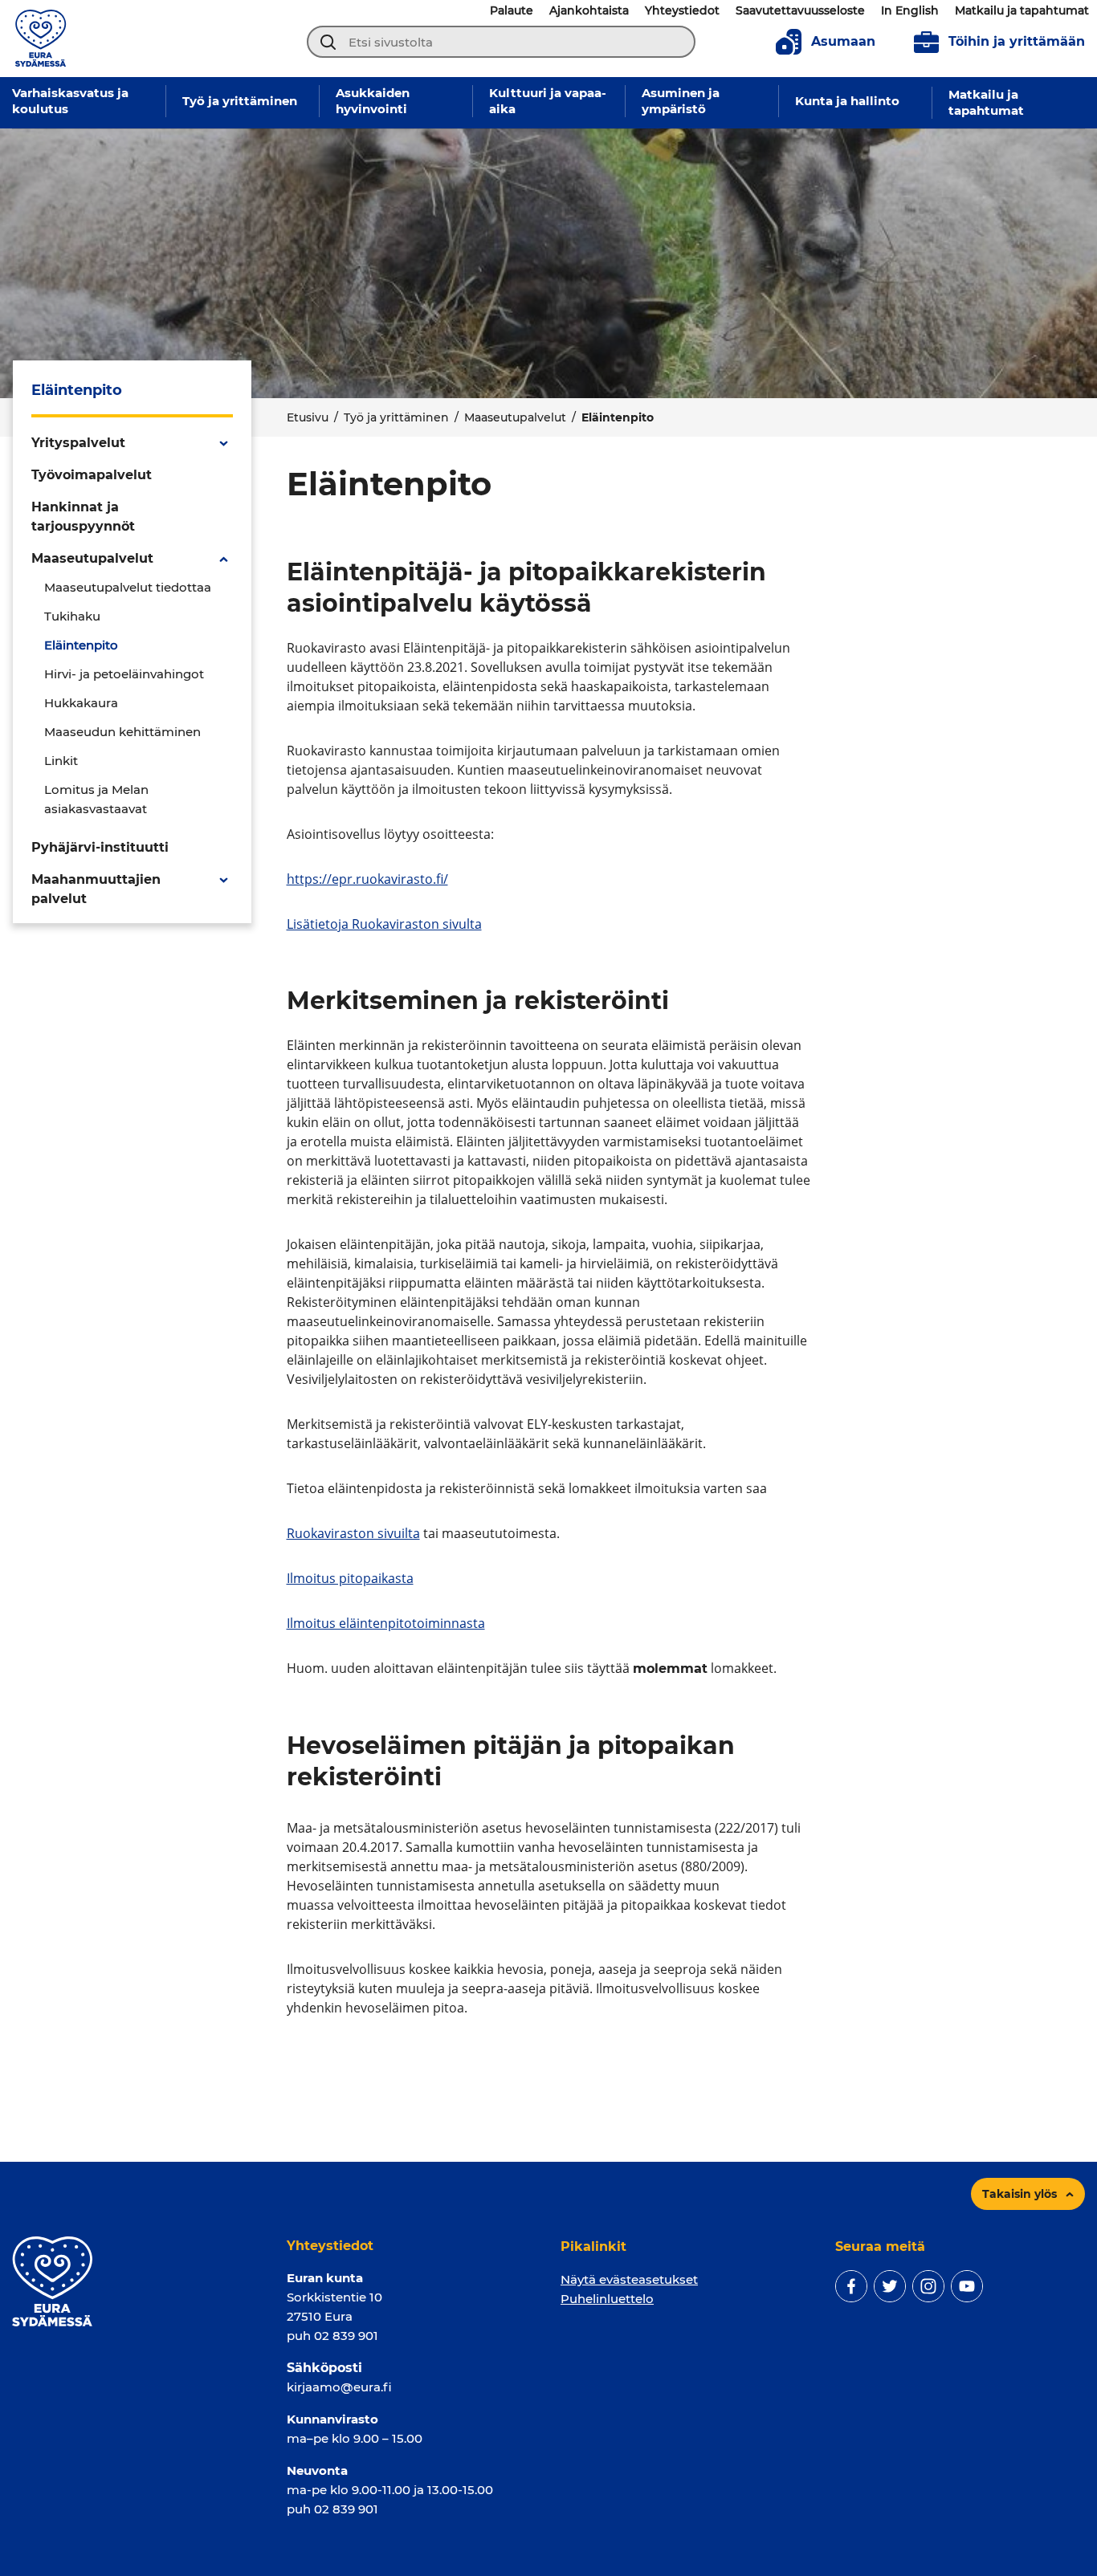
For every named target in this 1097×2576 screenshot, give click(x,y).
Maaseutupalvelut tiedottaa (128, 587)
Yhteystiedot (682, 10)
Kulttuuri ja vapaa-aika (548, 101)
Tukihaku (72, 616)
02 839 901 (346, 2336)
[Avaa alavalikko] (224, 443)
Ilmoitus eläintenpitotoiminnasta (386, 1623)
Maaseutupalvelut (515, 417)
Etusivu (308, 417)
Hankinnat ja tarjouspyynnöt (83, 517)
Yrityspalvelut (78, 443)
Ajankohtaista (589, 10)
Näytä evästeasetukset (629, 2279)
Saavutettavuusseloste (800, 10)
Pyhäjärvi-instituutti (100, 847)
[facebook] (851, 2286)
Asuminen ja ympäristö (681, 101)
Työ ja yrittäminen (240, 101)
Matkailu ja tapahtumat (1022, 10)
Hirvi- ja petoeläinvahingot (124, 674)
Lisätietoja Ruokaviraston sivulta (384, 924)
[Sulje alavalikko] (224, 559)
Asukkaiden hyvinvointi (373, 101)
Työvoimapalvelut (92, 475)
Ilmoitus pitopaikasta (350, 1578)
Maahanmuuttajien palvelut (96, 889)
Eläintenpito (81, 645)
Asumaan (843, 41)
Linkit (61, 761)
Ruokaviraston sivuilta (353, 1533)
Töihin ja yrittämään (1017, 41)
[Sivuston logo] (41, 37)
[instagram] (928, 2286)
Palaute (512, 10)
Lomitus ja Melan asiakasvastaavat (96, 799)
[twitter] (890, 2286)
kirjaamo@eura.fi (339, 2387)
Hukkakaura (81, 703)
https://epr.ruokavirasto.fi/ (367, 879)
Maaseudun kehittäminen (122, 732)
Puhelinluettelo (607, 2299)
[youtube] (967, 2286)
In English (910, 10)
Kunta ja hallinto (847, 101)
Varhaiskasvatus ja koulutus (70, 101)
